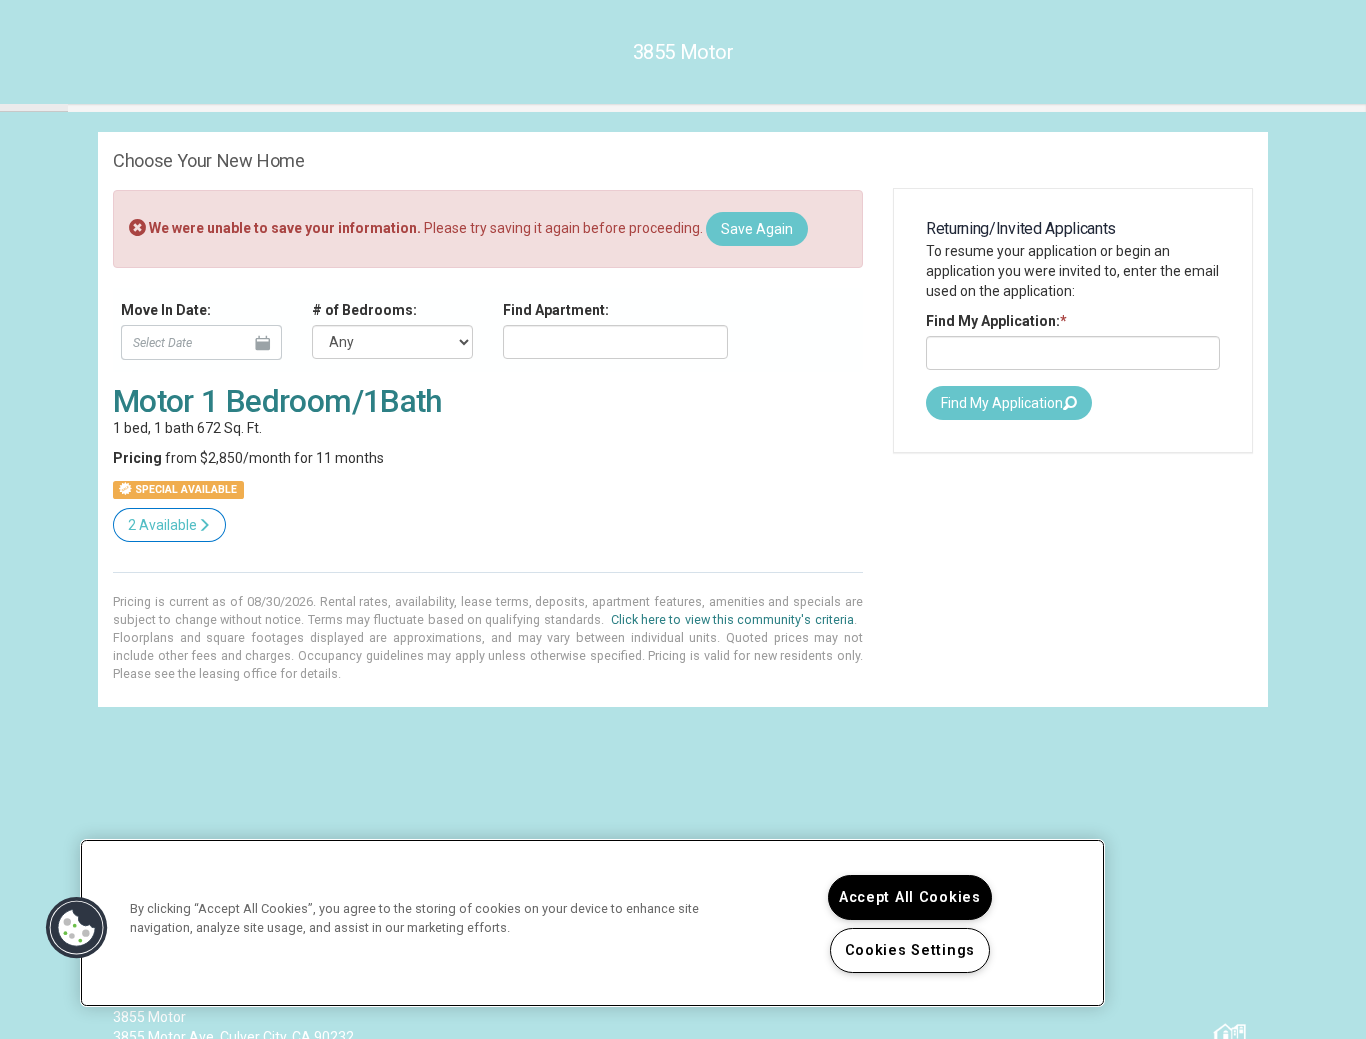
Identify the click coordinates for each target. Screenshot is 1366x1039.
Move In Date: (166, 310)
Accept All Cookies (910, 897)
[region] (592, 923)
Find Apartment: (556, 310)
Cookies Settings (910, 950)
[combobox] (615, 342)
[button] (77, 928)
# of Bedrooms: (364, 310)
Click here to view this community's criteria (732, 619)
